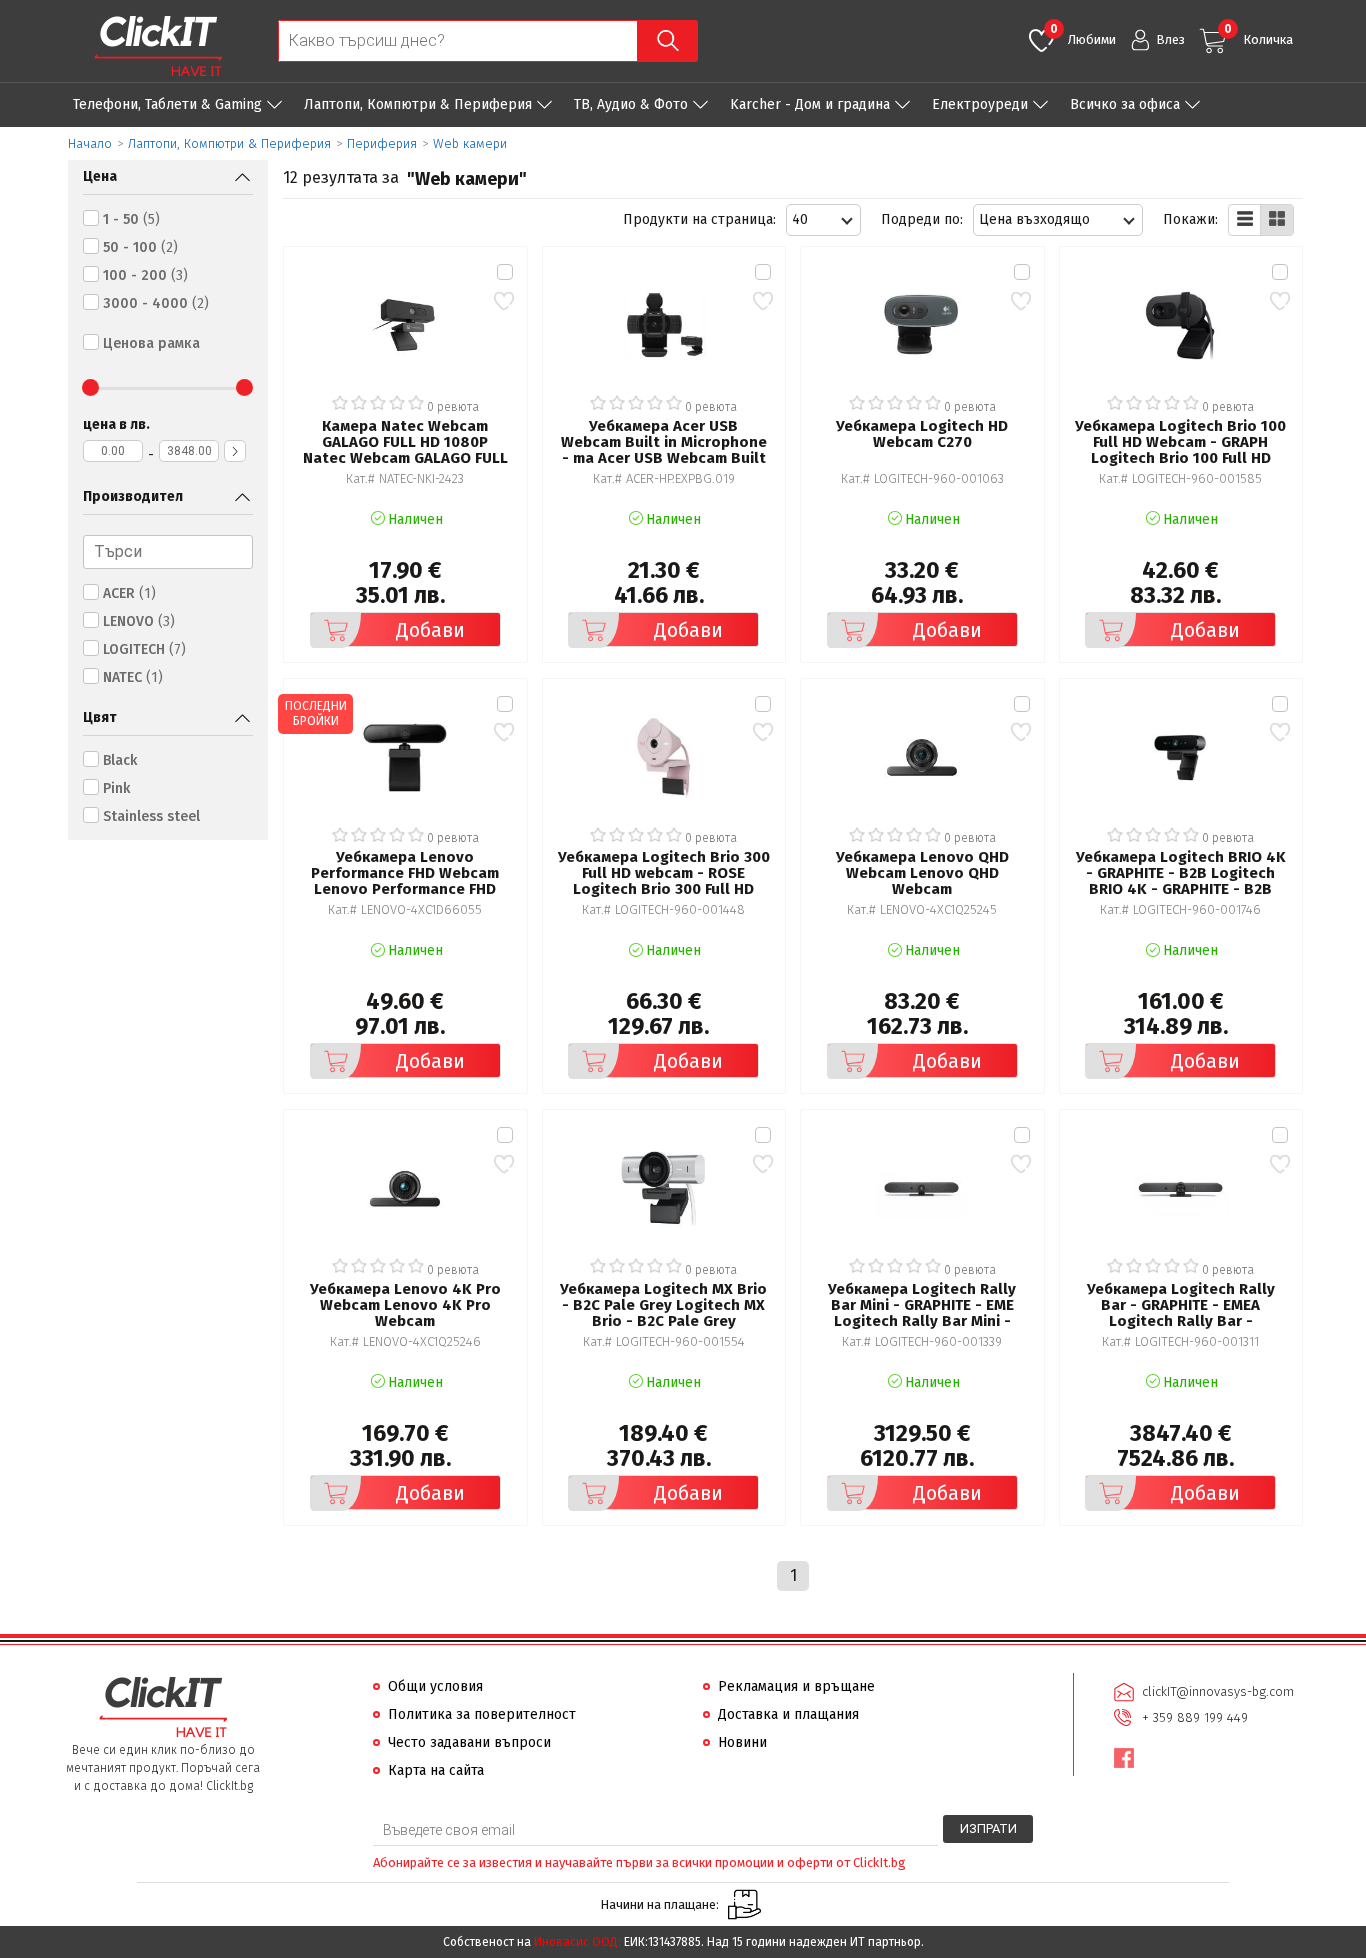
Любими (1083, 34)
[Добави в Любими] (504, 300)
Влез (1170, 39)
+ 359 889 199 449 (1195, 1717)
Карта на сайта (436, 1770)
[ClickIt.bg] (158, 46)
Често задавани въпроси (469, 1742)
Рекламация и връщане (796, 1686)
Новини (742, 1742)
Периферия (382, 143)
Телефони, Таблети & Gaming (167, 104)
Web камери (470, 143)
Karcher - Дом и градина (810, 104)
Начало (90, 143)
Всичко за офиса (1125, 104)
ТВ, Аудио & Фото (631, 104)
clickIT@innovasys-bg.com (1218, 1691)
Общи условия (435, 1686)
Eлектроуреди (980, 104)
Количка (1258, 34)
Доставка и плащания (788, 1714)
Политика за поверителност (482, 1714)
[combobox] (823, 220)
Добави (430, 630)
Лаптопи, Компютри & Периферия (418, 104)
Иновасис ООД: (577, 1942)
